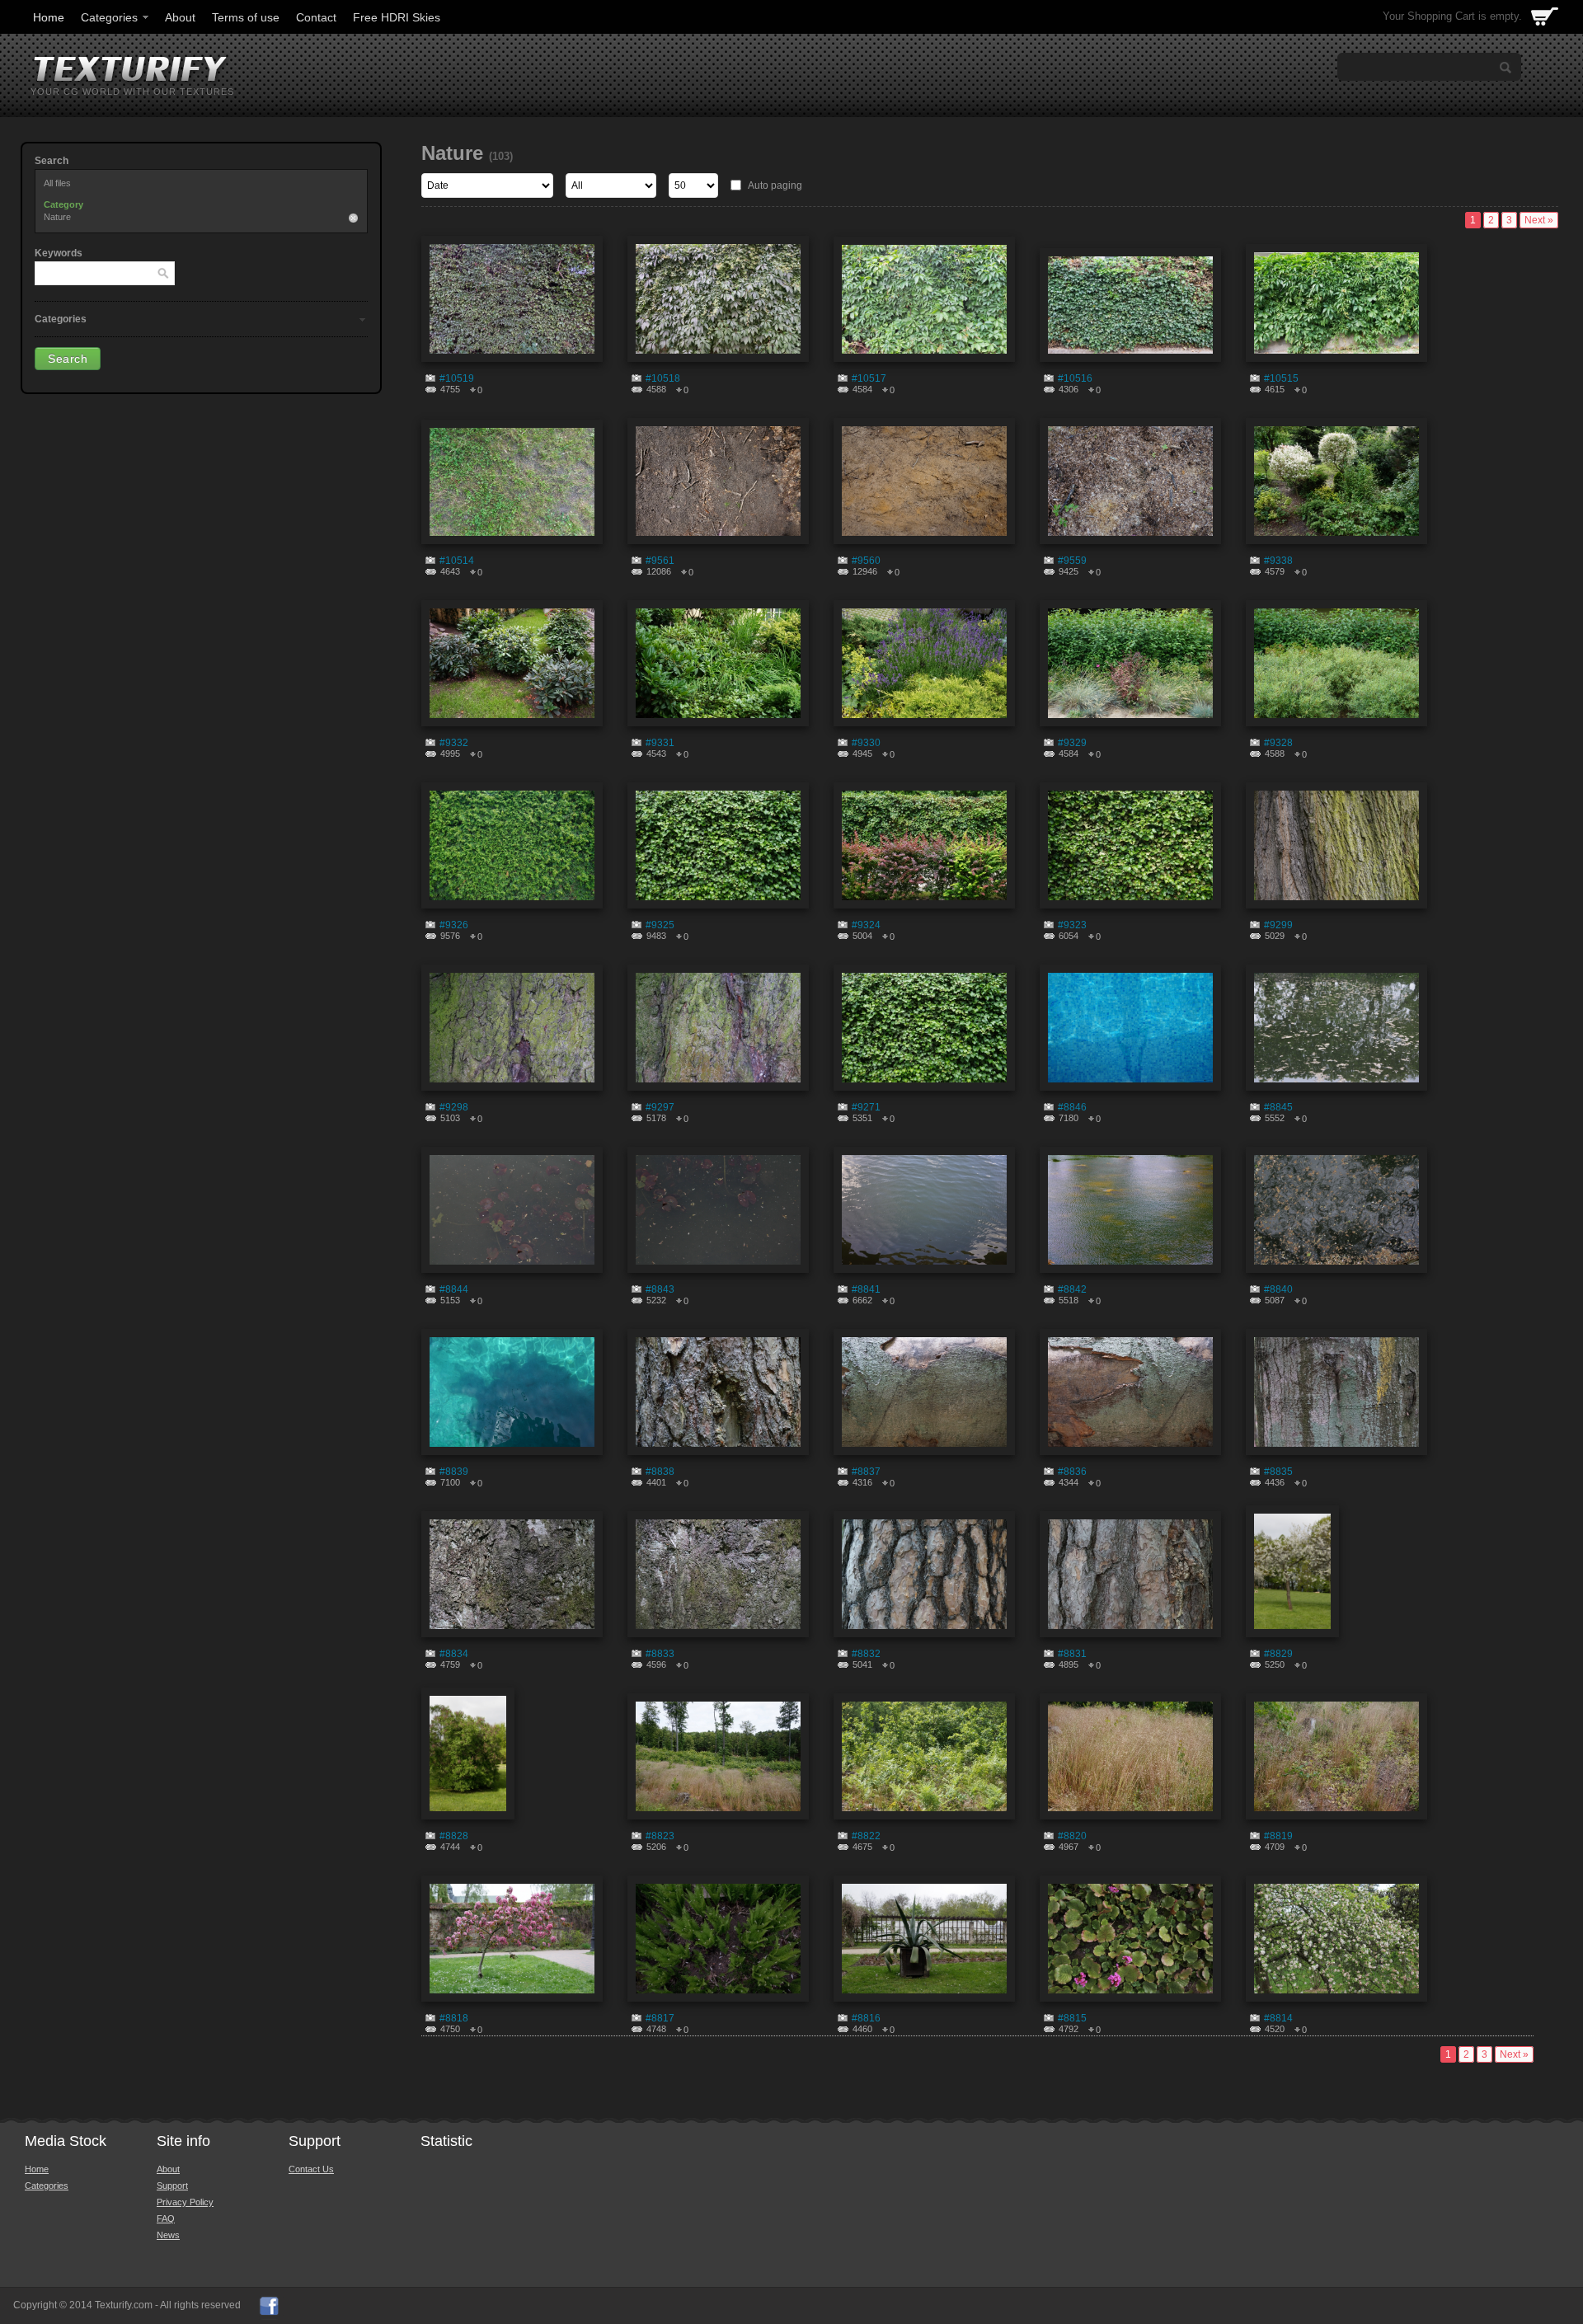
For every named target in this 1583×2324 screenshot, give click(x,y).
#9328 (1278, 743)
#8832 (866, 1654)
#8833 (660, 1654)
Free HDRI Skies (397, 17)
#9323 (1072, 925)
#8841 (866, 1289)
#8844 (454, 1289)
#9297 (660, 1107)
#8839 (454, 1472)
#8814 (1278, 2018)
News (168, 2235)
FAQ (166, 2218)
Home (49, 17)
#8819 (1278, 1836)
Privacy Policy (185, 2202)
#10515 (1281, 378)
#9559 (1072, 561)
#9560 (866, 561)
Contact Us (311, 2169)
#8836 (1072, 1472)
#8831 (1072, 1654)
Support (172, 2185)
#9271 (866, 1107)
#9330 (866, 743)
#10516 (1075, 378)
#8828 (454, 1836)
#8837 (866, 1472)
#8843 (660, 1289)
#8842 (1072, 1289)
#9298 (454, 1107)
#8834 (454, 1654)
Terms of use (246, 17)
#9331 (660, 743)
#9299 (1278, 925)
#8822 (866, 1836)
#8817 (660, 2018)
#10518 (663, 378)
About (180, 17)
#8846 (1072, 1107)
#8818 (454, 2018)
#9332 (454, 743)
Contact (316, 17)
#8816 (866, 2018)
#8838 (660, 1472)
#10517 (869, 378)
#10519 (457, 378)
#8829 (1278, 1654)
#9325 (660, 925)
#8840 (1278, 1289)
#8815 (1072, 2018)
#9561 (660, 561)
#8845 (1278, 1107)
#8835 (1278, 1472)
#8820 (1072, 1836)
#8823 (660, 1836)
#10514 (457, 561)
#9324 (866, 925)
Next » (1539, 220)
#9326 (454, 925)
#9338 (1278, 561)
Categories (109, 17)
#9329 (1072, 743)
